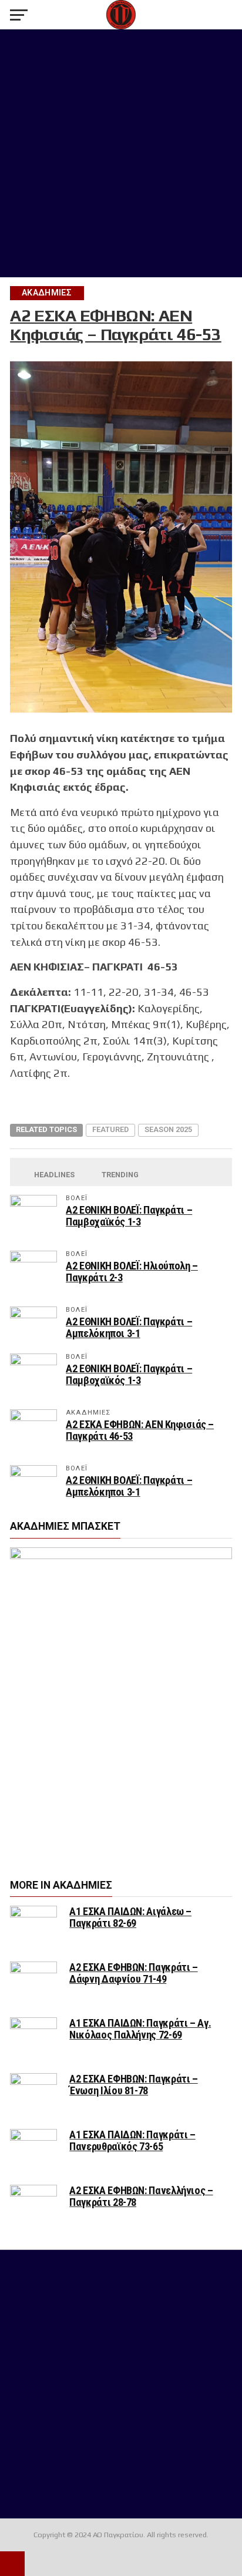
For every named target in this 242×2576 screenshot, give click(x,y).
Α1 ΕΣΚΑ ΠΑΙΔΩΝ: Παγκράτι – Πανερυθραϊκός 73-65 (132, 2140)
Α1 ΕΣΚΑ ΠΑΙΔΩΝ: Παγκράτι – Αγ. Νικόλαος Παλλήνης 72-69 (140, 2029)
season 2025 (168, 1129)
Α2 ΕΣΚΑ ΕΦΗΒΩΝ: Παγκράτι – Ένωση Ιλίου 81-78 (133, 2085)
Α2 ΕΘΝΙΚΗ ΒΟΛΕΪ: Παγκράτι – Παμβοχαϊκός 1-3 (129, 1216)
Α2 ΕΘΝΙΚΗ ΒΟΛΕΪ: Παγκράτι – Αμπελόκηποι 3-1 (129, 1327)
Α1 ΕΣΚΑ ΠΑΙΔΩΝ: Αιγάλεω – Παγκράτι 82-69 (130, 1917)
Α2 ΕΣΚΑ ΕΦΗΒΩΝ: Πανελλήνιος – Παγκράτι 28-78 (141, 2196)
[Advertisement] (121, 153)
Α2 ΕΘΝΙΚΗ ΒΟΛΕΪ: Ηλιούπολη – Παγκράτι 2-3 (132, 1272)
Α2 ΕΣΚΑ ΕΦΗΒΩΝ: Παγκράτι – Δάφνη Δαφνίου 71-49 (133, 1973)
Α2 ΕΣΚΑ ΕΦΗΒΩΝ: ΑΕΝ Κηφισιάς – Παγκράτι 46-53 (140, 1430)
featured (110, 1129)
